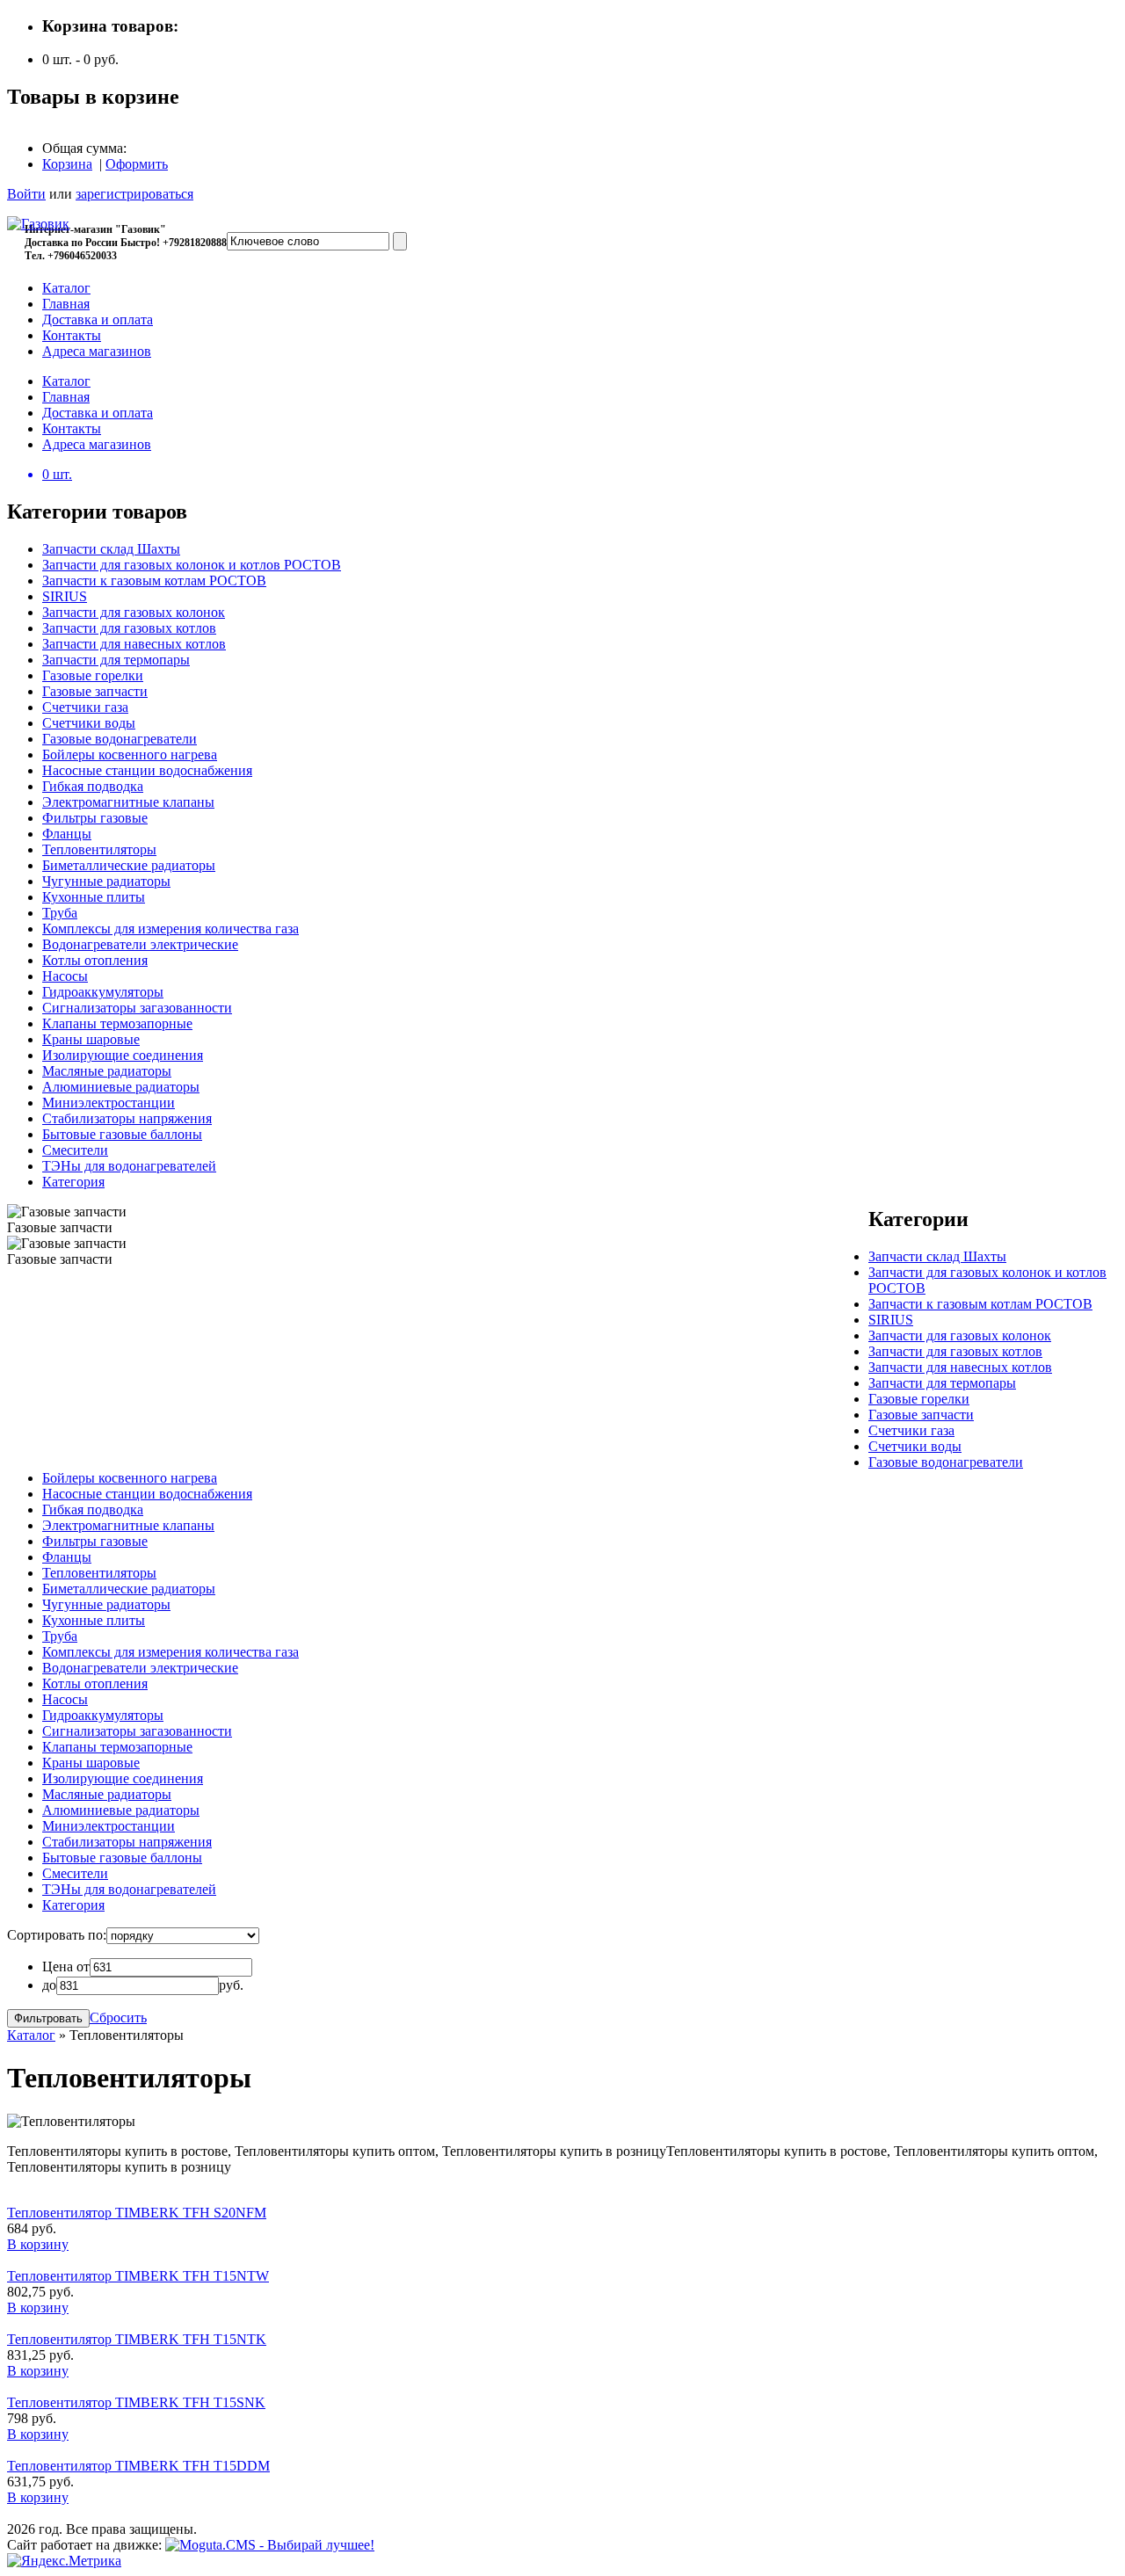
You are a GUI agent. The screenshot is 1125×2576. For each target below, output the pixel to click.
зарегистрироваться (134, 194)
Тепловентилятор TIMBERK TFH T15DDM (138, 2466)
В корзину (38, 2244)
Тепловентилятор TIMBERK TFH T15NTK (137, 2339)
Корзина (67, 164)
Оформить (137, 164)
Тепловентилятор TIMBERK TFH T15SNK (136, 2402)
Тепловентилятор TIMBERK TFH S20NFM (137, 2213)
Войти (26, 194)
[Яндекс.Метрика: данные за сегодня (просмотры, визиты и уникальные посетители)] (64, 2561)
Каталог (31, 2035)
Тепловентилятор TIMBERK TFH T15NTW (138, 2276)
